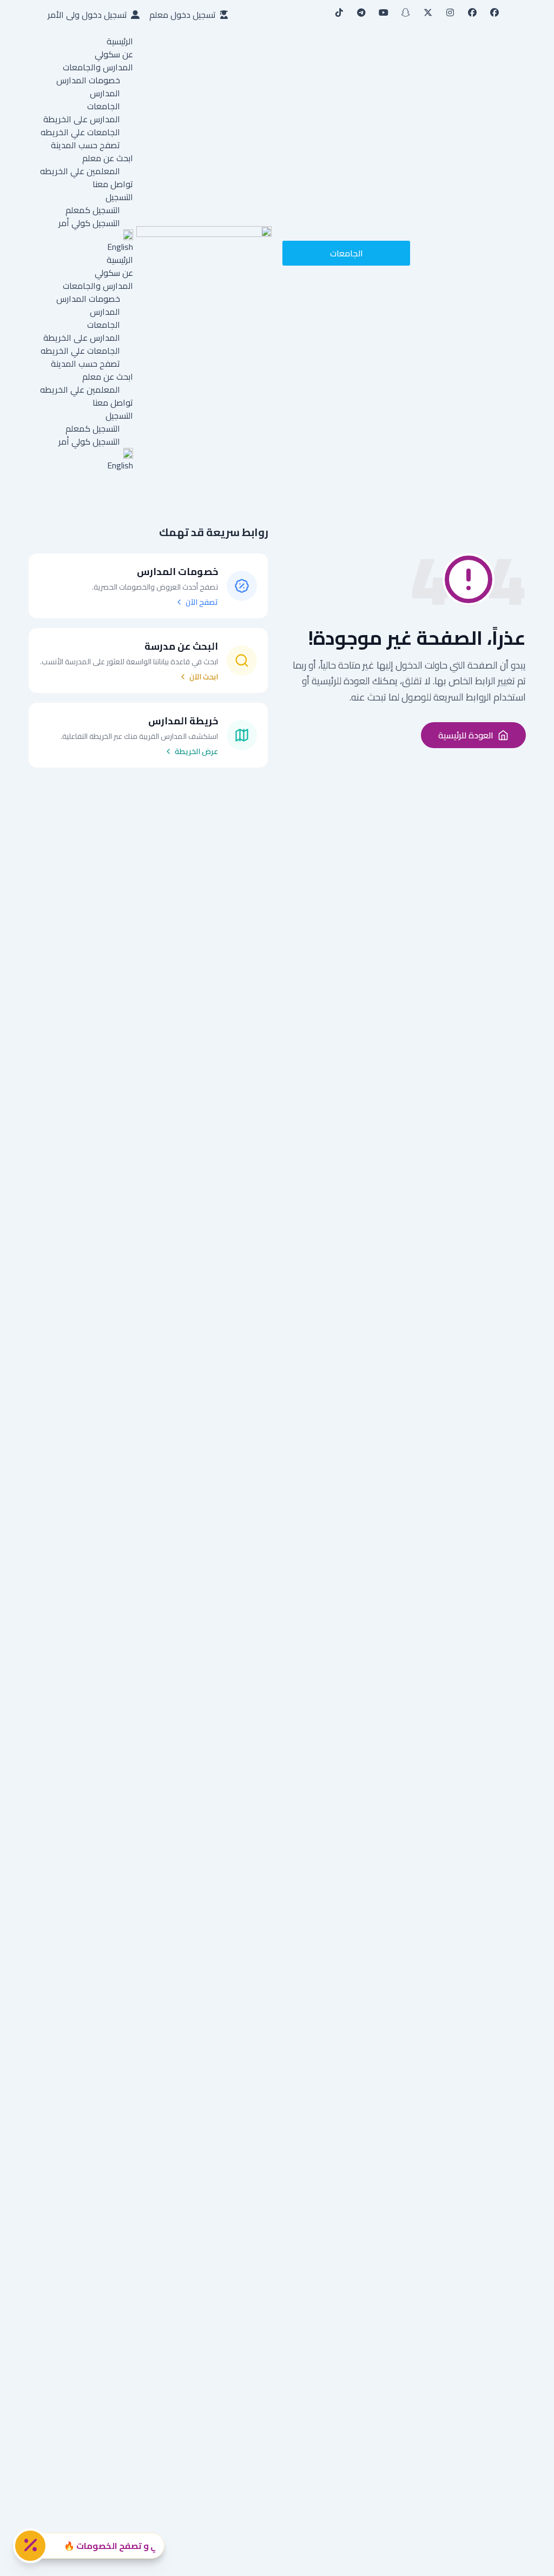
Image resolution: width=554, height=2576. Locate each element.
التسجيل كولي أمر (89, 223)
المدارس (105, 93)
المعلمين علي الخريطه (80, 171)
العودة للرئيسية (466, 735)
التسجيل (119, 197)
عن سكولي (114, 54)
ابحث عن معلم (108, 158)
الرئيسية (120, 41)
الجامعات (104, 106)
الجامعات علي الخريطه (80, 132)
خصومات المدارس (88, 80)
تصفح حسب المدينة (85, 145)
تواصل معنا (113, 184)
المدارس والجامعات (98, 67)
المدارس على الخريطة (82, 119)
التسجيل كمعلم (93, 210)
